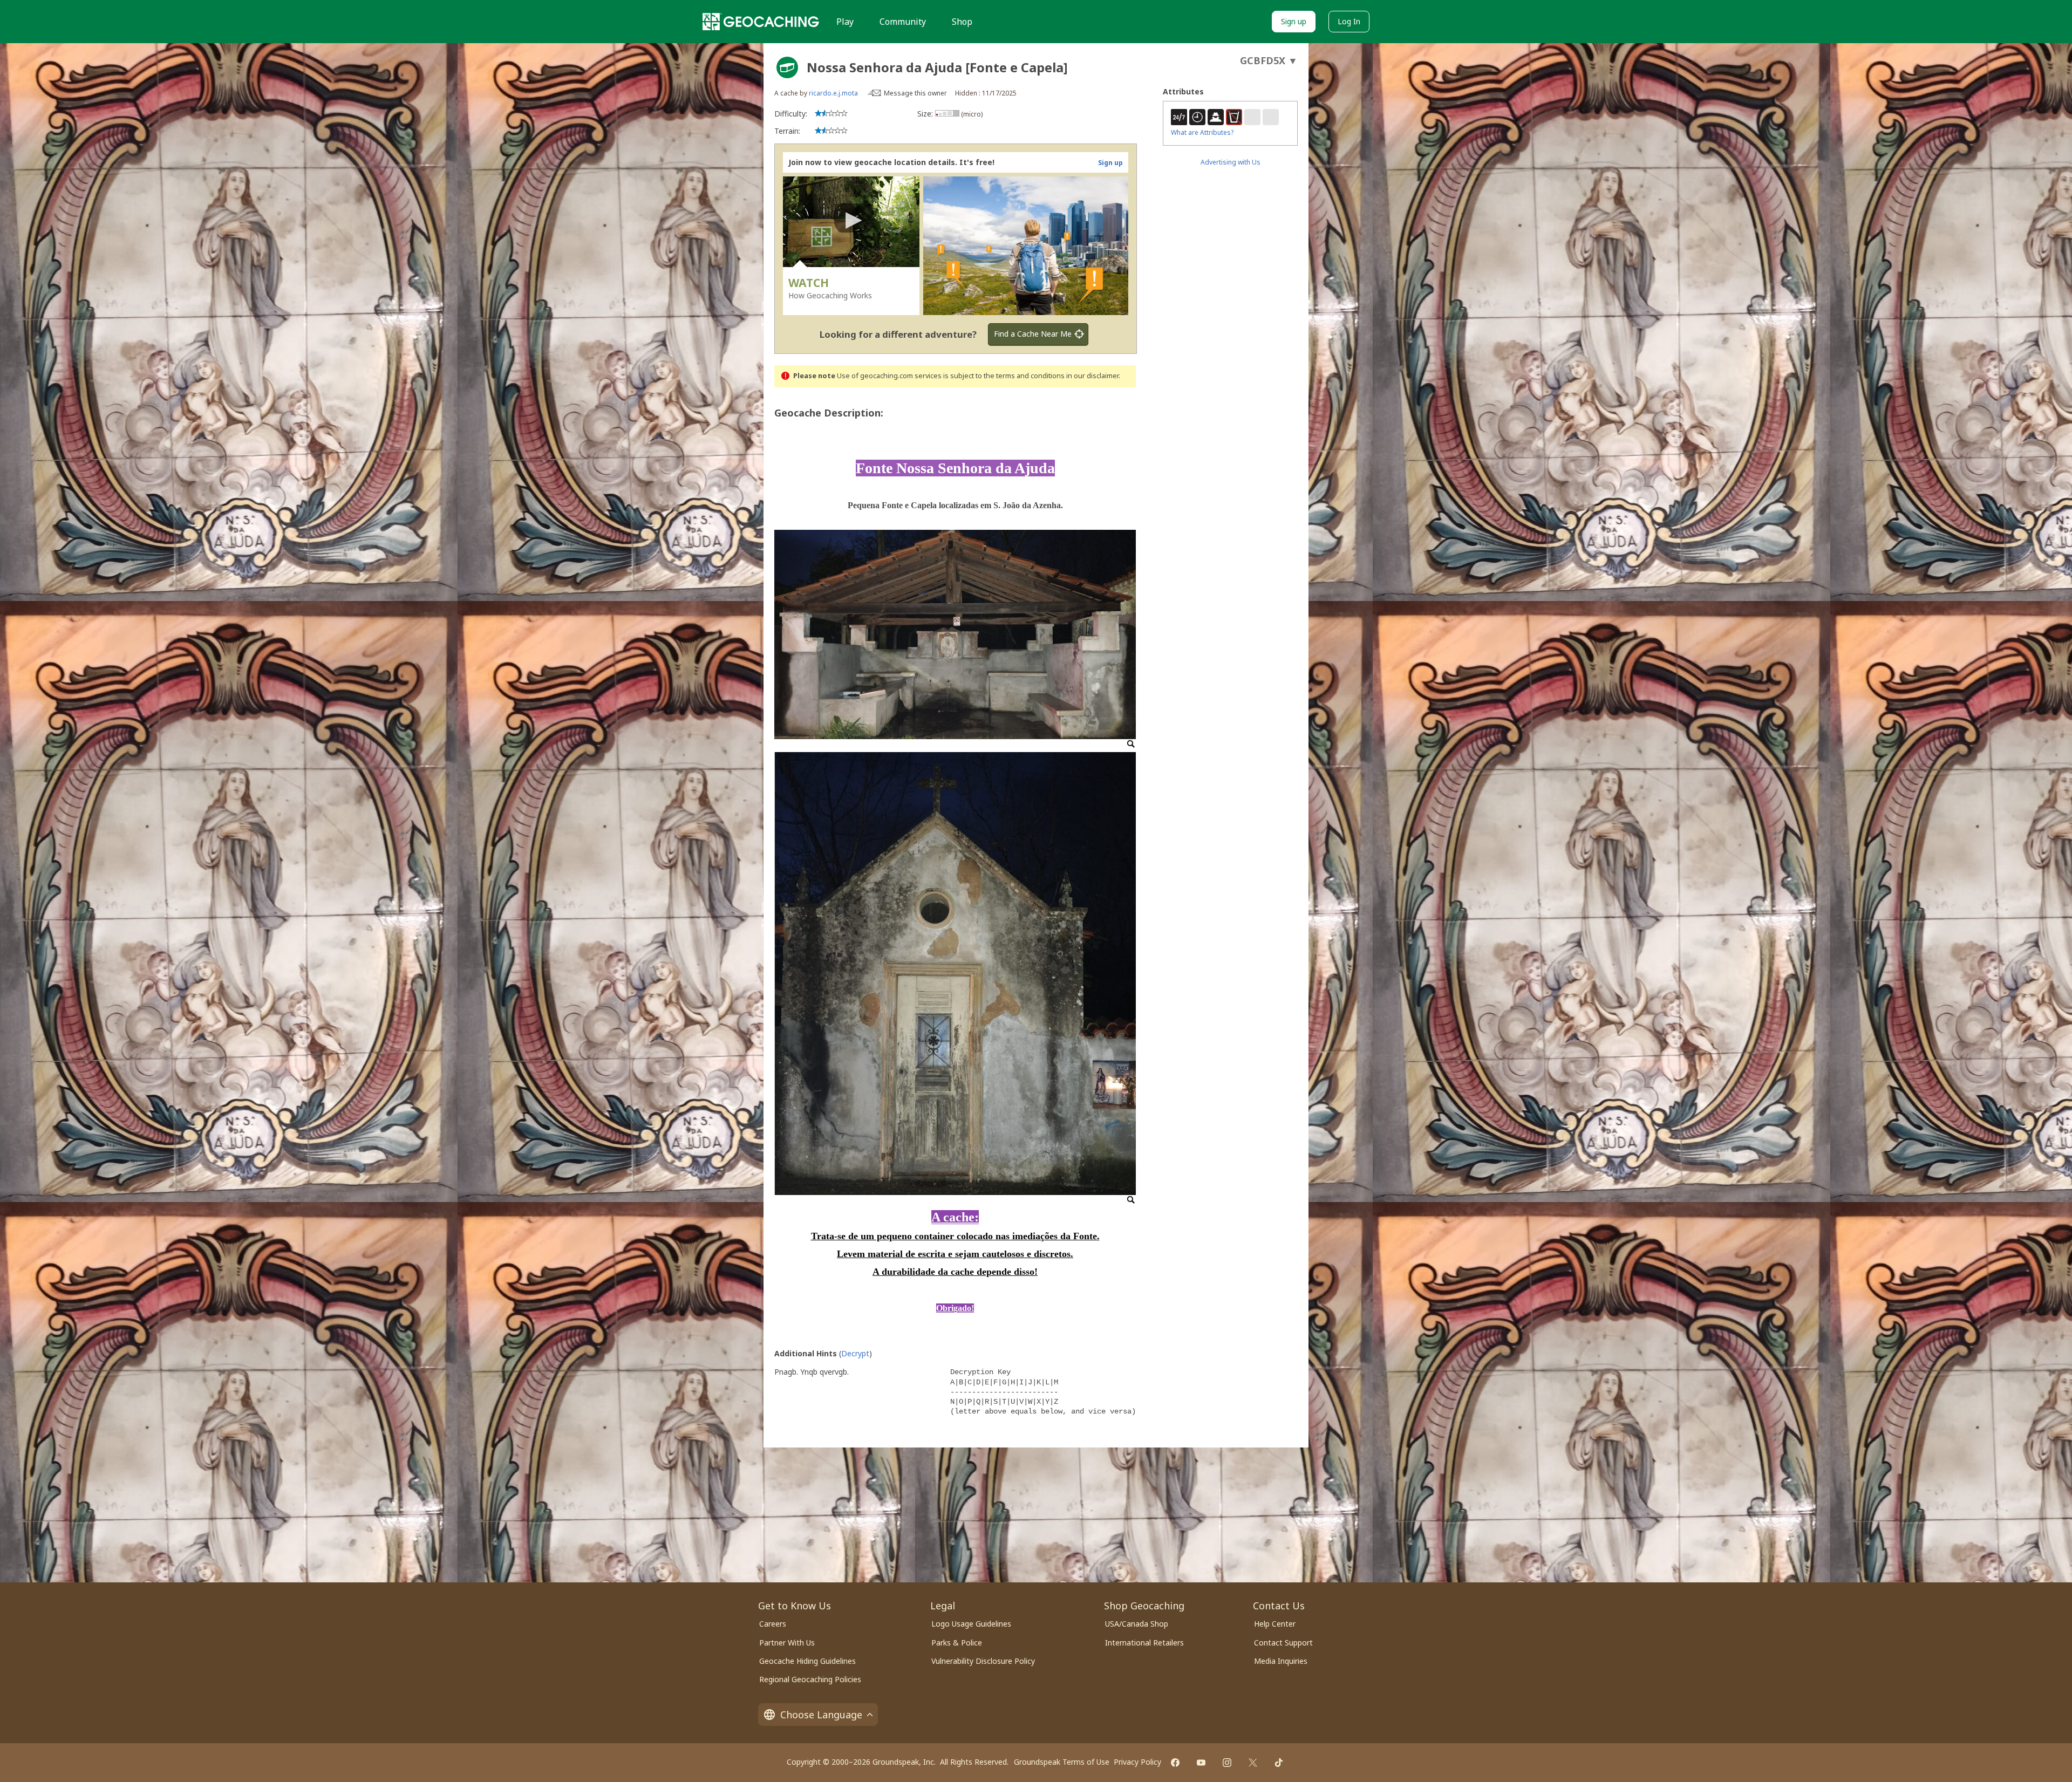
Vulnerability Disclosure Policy (983, 1661)
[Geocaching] (761, 22)
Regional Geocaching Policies (810, 1679)
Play (845, 22)
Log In (1349, 21)
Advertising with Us (1231, 162)
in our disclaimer (1092, 376)
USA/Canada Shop (1137, 1624)
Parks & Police (957, 1643)
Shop (962, 22)
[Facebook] (1175, 1763)
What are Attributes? (1202, 132)
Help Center (1275, 1624)
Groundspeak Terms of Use (1062, 1762)
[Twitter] (1253, 1763)
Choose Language (821, 1715)
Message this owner (915, 93)
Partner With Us (787, 1643)
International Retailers (1144, 1643)
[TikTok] (1279, 1763)
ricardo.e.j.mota (833, 93)
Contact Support (1283, 1643)
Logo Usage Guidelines (971, 1624)
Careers (773, 1624)
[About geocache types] (787, 67)
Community (903, 22)
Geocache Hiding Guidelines (807, 1661)
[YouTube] (1201, 1763)
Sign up (1294, 21)
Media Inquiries (1281, 1661)
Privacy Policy (1137, 1762)
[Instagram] (1227, 1763)
